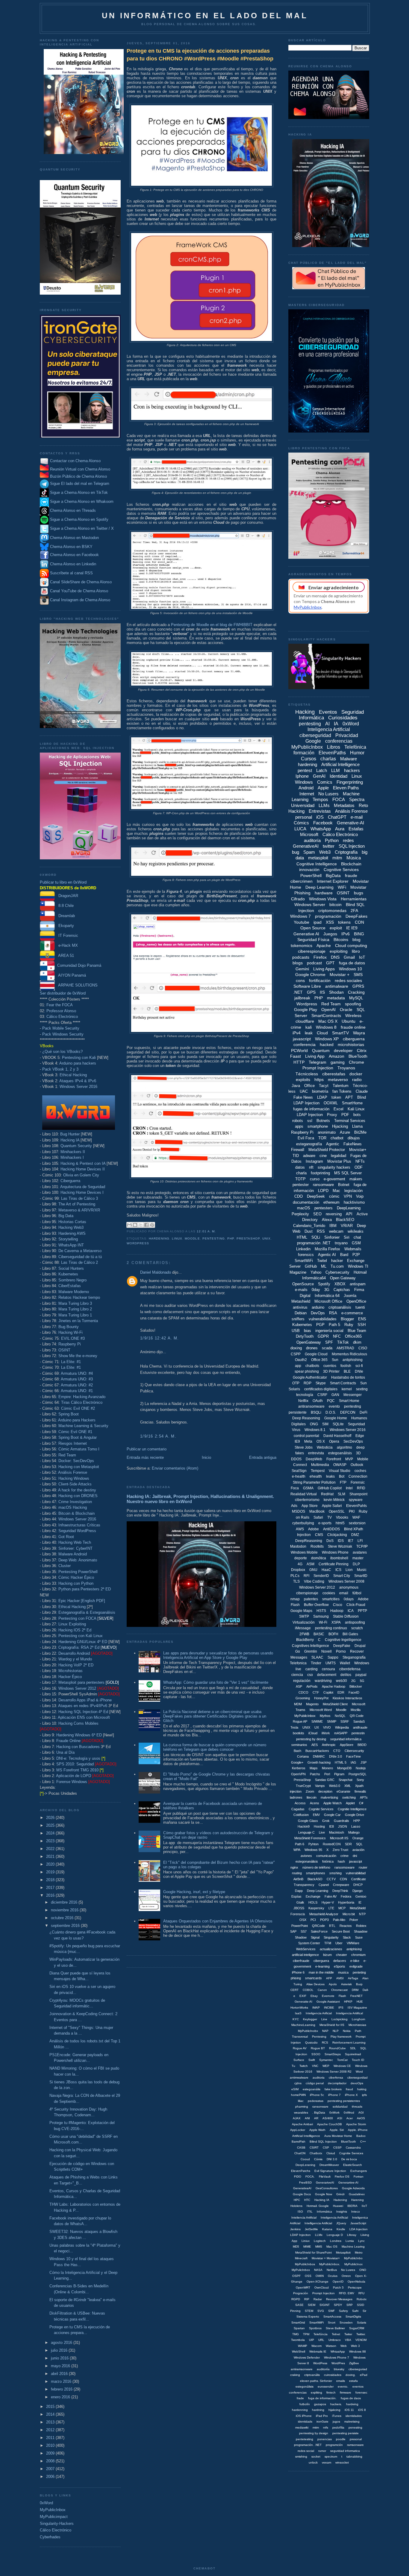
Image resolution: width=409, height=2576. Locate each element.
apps (299, 1126)
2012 (51, 2430)
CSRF (322, 1395)
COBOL (308, 1990)
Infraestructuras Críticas (79, 1525)
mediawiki (302, 2427)
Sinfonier (332, 1237)
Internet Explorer (333, 881)
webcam (336, 1231)
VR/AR (347, 1226)
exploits (303, 1080)
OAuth (318, 1401)
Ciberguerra (70, 1181)
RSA (333, 1313)
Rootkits (317, 1546)
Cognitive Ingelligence (343, 1640)
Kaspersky (316, 1908)
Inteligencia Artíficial (334, 2218)
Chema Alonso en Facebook (74, 555)
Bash (297, 1751)
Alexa (327, 1220)
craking (295, 2375)
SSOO (316, 2054)
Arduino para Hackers (77, 1420)
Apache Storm (356, 2124)
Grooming (303, 1698)
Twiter (348, 2334)
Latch (322, 770)
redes (348, 840)
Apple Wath (317, 2130)
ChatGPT (337, 817)
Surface (299, 2060)
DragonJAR (66, 896)
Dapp (299, 1891)
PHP (231, 1238)
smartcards (313, 1978)
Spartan (299, 2328)
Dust (309, 1231)
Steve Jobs (304, 1447)
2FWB (304, 1634)
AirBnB (298, 1879)
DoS (330, 1541)
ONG (314, 1424)
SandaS (359, 1721)
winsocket (342, 2462)
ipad (318, 922)
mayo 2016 (61, 2366)
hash (341, 1861)
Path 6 (300, 1844)
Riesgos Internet (73, 1443)
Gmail (349, 957)
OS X (321, 1441)
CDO (299, 1196)
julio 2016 (60, 2350)
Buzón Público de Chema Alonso (78, 476)
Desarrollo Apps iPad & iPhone (85, 1700)
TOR (322, 1138)
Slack (347, 1937)
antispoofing (355, 1622)
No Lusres (348, 2270)
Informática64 (314, 1278)
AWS (300, 1529)
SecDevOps (353, 1441)
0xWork (334, 2113)
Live (322, 1832)
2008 (51, 2461)
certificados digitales (321, 1389)
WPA (297, 1850)
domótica (319, 1558)
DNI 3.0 (332, 2159)
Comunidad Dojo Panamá (78, 965)
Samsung (321, 1616)
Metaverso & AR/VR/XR (79, 1210)
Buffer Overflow (316, 1605)
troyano (341, 1243)
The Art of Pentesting (77, 1204)
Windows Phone (335, 1552)
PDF (345, 1115)
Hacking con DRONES (78, 1496)
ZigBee (354, 2363)
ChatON (300, 2153)
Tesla (294, 1727)
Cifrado (298, 899)
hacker (337, 1261)
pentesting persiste (346, 2433)
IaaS (298, 2013)
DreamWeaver (329, 2165)
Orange (358, 1838)
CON (359, 922)
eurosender (326, 2387)
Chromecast (339, 1990)
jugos (336, 2422)
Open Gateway (343, 1278)
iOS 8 (362, 2410)
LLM (335, 770)
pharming (302, 2107)
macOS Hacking (73, 1507)
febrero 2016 (62, 2389)
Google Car (332, 1815)
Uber (339, 1943)
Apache (324, 946)
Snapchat (346, 1780)
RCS (325, 2043)
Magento (312, 1704)
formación (304, 753)
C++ (363, 2142)
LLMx (319, 2235)
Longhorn (359, 2019)
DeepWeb (314, 1459)
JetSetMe (311, 2229)
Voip (360, 1196)
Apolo (333, 1984)
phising (296, 1978)
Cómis (318, 2159)
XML (348, 1786)
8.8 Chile (64, 906)
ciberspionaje (307, 1593)
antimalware (337, 986)
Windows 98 (358, 2352)
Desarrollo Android (74, 1653)
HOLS (313, 1902)
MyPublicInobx (308, 2031)
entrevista (316, 1453)
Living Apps (324, 969)
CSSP (337, 2148)
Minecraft (301, 2258)
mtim (316, 2427)
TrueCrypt (303, 1786)
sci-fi (359, 1366)
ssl (310, 1121)
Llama (357, 1126)
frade (300, 2398)
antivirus (300, 1307)
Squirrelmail (353, 2054)
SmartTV (340, 1033)
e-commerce (352, 1313)
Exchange (313, 1896)
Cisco (338, 1605)
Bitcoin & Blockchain (77, 1513)
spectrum (331, 2457)
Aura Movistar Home (338, 2136)
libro (356, 951)
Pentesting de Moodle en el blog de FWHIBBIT (212, 625)
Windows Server (310, 905)
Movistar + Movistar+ (326, 2258)
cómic (334, 1196)
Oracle (346, 1010)
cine (323, 1156)
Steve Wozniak (340, 1546)
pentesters (324, 1208)
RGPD (296, 2299)
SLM (341, 1494)
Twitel (322, 1261)
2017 (51, 1888)
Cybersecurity (337, 1272)
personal (304, 817)
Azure (345, 1132)
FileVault (325, 2177)
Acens (315, 1803)
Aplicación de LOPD (74, 1776)
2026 (51, 1818)
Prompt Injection (318, 1068)
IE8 (331, 1826)
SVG (321, 2311)
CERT (294, 1990)
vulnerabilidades (323, 1319)
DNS (335, 957)
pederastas (316, 2101)
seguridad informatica (345, 2451)
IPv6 (346, 934)
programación (328, 916)
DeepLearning (349, 1208)
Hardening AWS (72, 1233)
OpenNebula (356, 2282)
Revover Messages (339, 2299)
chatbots (312, 1366)
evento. (343, 2387)
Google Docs (302, 2194)
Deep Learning (319, 887)
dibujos (354, 1138)
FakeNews (353, 1144)
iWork (326, 1733)
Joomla (350, 1296)
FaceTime (353, 1756)
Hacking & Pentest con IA (83, 1163)
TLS (296, 1581)
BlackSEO (345, 1220)
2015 (51, 2407)
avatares (360, 1552)
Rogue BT (318, 2048)
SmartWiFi (304, 1261)
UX (317, 1727)
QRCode (318, 1926)
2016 (51, 1895)
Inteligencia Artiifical (349, 2013)
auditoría (312, 840)
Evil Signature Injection (330, 2171)
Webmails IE (318, 2352)
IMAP (316, 2008)
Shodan (336, 992)
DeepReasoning (309, 1541)
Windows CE (342, 2066)
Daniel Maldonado (156, 1272)
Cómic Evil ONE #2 (78, 1408)
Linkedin (303, 1249)
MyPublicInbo (353, 2258)
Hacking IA (70, 1140)
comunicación (326, 1856)
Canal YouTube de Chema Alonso (79, 591)
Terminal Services (350, 1121)
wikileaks (356, 1231)
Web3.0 (335, 1786)
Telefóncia (321, 2334)
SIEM (312, 2305)
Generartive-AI (348, 2183)
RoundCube (337, 2048)
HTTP (299, 1062)
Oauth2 (301, 1360)
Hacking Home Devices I (82, 1192)
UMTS (331, 1663)
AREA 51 (64, 956)
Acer (350, 2118)
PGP (320, 1325)
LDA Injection (359, 2229)
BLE (347, 1371)
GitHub (311, 1266)
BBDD (362, 1745)
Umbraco (335, 2340)
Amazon (337, 1056)
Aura (340, 829)
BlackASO (315, 1879)
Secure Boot (341, 1931)
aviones (306, 1856)
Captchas (342, 1290)
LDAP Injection (310, 1115)
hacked (327, 1045)
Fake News (303, 1097)
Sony (360, 1780)
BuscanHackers (317, 1751)
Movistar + (340, 975)
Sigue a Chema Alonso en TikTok (79, 492)
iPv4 (297, 1033)
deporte (301, 1558)
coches (360, 1471)
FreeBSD (305, 2183)
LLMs (324, 805)
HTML (302, 1237)
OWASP (340, 1465)
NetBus (332, 2270)
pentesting (214, 1238)
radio (357, 1080)
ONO (363, 2270)
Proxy (332, 1115)
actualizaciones (331, 1949)
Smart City (342, 1576)
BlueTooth (358, 1056)
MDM (298, 1704)
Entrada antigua (263, 1457)
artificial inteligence (305, 1955)
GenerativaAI (302, 2188)
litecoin (312, 1797)
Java (296, 1086)
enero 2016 (61, 2397)
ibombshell (339, 1558)
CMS (319, 1535)
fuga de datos (352, 963)
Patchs (315, 1774)
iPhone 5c (317, 2095)
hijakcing (334, 2410)
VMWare (353, 1943)
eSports (340, 1966)
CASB (301, 2148)
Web (344, 2346)
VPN (348, 1196)
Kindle (341, 2229)
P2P (356, 1255)
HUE (360, 2002)
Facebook (323, 823)
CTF (316, 1692)
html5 (340, 1523)
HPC (297, 2200)
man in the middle (321, 1972)
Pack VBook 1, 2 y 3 (60, 1069)
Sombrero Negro (72, 1280)
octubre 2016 (63, 1918)
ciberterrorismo (307, 1500)
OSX (303, 1920)
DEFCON (348, 1412)
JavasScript (358, 2223)
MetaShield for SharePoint (313, 2253)
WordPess (320, 2363)
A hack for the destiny (77, 1490)
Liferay (352, 2235)
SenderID (321, 1576)
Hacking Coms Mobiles (78, 1723)
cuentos (330, 1366)
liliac (301, 2101)
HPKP (348, 2002)
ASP (299, 1686)
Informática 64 (327, 1296)
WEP (326, 2066)
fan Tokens (342, 1091)
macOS (304, 1208)
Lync (361, 2241)
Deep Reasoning (306, 1418)
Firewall (298, 1150)
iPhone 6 (298, 1972)
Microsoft (309, 834)
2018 (51, 1880)
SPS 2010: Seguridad (75, 1764)
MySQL (356, 998)
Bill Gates (350, 1634)
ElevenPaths (332, 753)
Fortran (359, 2177)
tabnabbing (354, 2457)
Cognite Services (321, 1809)
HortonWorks (299, 2008)
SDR (348, 1844)
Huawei (338, 2206)
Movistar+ (358, 1150)
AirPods (312, 1686)
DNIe (359, 1371)
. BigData (319, 2113)
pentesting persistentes (344, 2101)
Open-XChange (318, 2282)
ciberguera (321, 1961)
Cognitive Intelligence (317, 864)
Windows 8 (326, 1027)
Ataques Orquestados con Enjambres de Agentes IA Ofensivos (218, 1921)
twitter (329, 846)
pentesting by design (314, 2433)
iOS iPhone (304, 2416)
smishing (301, 2457)
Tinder (316, 1663)
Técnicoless (307, 1074)
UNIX (266, 1238)
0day (316, 1290)
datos (300, 1167)
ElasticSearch (353, 2165)
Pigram (339, 1774)
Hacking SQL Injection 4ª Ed (83, 1712)
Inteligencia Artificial (329, 729)
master (358, 1558)
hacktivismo (354, 1202)
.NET (298, 992)
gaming (338, 1062)
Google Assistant (328, 2002)
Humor (357, 753)
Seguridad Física (313, 940)
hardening (159, 1238)
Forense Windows (72, 1782)
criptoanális (312, 2375)
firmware (346, 2392)
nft (311, 1167)
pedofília (338, 2427)
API (349, 1214)
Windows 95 (313, 1850)
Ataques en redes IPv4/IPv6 (83, 1706)
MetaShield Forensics (310, 1838)
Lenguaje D (335, 2235)
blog (356, 940)
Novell (327, 1651)
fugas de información (311, 1109)
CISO (363, 1348)
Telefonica (298, 1663)
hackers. (336, 2404)
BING (359, 934)
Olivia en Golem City (81, 1175)
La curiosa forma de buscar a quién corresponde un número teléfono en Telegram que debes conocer (215, 1747)
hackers (352, 770)
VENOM (361, 2340)
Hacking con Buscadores (78, 1747)
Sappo (333, 1657)
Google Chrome (310, 975)
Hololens (296, 2206)
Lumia (350, 2241)
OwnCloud (322, 2288)
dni (355, 1856)
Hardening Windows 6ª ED (79, 1735)
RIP (307, 2299)
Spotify (324, 1284)
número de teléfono (316, 1867)
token (336, 1097)
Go (298, 1651)
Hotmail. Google (318, 2206)
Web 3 (355, 2346)
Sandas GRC (325, 1780)
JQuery (341, 2223)
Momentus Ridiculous (349, 1354)
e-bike (355, 1961)
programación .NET (314, 1243)
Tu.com (337, 1266)
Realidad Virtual (304, 1494)
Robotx (362, 2299)
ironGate (322, 2422)
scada (327, 1348)
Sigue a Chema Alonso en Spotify (79, 519)
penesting (355, 2427)
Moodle (192, 1238)
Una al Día (65, 1752)
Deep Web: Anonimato (78, 1560)
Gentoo (361, 1896)
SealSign (299, 1471)
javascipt (356, 1861)
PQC (331, 1401)
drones (312, 1348)
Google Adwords (353, 2188)
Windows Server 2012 (77, 1688)
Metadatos (344, 805)
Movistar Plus (339, 1161)
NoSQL (340, 1716)
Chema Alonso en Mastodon (74, 538)
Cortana (303, 1756)
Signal (315, 1937)
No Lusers (328, 794)
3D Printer (331, 1371)
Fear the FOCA (60, 1005)
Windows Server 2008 (346, 1581)
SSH (362, 1325)
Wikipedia (342, 1727)
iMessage (303, 1628)
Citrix (362, 1051)
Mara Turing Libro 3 (75, 1303)
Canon (322, 1990)
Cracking (356, 992)
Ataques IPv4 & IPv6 (78, 1081)
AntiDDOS (331, 1529)
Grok (326, 1821)
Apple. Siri (337, 2130)
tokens (344, 922)
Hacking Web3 (71, 1227)
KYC (296, 2019)
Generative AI (306, 934)
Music (362, 1570)
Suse (359, 1937)
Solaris (362, 2322)
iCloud (313, 1733)
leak (309, 1033)
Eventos (328, 712)
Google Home (336, 1418)
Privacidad (347, 735)
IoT (362, 957)
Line (324, 2019)
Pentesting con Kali (79, 1058)
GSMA (308, 1488)
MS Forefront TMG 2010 (77, 1770)
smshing (335, 1873)
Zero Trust (340, 1850)
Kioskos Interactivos (347, 1698)
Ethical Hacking (73, 1075)
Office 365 (319, 1360)
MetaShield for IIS (332, 2025)
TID (296, 1156)
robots (298, 1121)
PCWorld (299, 1051)
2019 (51, 1872)
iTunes (337, 2416)
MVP (349, 1459)
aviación (358, 1850)
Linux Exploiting (72, 1624)
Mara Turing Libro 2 (75, 1309)
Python (332, 840)
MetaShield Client (335, 1704)
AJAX (297, 2118)
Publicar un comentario (147, 1449)
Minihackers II (73, 1152)
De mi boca (349, 2159)
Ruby (349, 1325)
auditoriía (323, 2369)
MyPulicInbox (301, 2270)
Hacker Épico (70, 1677)
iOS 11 (349, 2410)
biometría (320, 1091)
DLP (356, 1564)
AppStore (347, 1745)
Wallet (345, 1663)
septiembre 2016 (66, 1926)
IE (360, 1902)
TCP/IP (362, 1546)
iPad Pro (322, 2416)
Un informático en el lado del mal (205, 16)
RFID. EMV (347, 2293)
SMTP (304, 1616)
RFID (361, 1488)
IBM (333, 1226)
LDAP (322, 1097)
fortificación (320, 981)
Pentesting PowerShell (78, 1572)
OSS (308, 2276)
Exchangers (359, 2171)
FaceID (354, 1692)
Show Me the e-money (78, 1356)
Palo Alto (339, 1920)
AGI (361, 2113)
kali (309, 1027)
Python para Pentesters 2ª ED (85, 1589)
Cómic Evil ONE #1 (75, 1432)
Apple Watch (332, 1803)
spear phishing (307, 1371)
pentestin (358, 1733)
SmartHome (352, 1103)
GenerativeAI (306, 846)
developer (343, 1051)
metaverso (338, 1080)
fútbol (357, 1593)
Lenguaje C (306, 1832)
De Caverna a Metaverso (80, 1251)
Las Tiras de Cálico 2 (79, 1262)
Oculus (333, 2276)
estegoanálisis (340, 1453)
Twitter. (361, 2334)
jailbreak (302, 998)
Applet (350, 1803)
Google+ (297, 1762)
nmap (295, 1599)
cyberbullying (303, 1523)
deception (325, 1791)
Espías (296, 1896)
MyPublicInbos (305, 2264)
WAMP (303, 2346)
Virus (296, 1430)
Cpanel (324, 1885)
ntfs (326, 2427)
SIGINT (325, 2305)
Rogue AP (300, 1721)
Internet (307, 794)
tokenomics (302, 946)
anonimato (327, 1132)
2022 (51, 1849)
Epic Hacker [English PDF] (82, 1601)
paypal (361, 1675)
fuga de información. (322, 2398)
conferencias (339, 741)
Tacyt (324, 1086)
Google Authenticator (310, 1377)
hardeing (352, 2404)
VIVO (327, 1727)
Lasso (356, 1826)
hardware (324, 893)
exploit (336, 928)
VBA (348, 2340)
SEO (317, 1214)
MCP (342, 1908)
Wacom (316, 2346)
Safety (343, 2311)
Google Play (306, 1010)
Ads (294, 1506)
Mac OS (332, 2247)
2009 (51, 2453)
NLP (336, 2031)
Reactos (346, 1926)
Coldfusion (301, 1815)
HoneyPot (321, 1698)
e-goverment (334, 1179)
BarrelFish (299, 2142)
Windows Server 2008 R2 (334, 2072)
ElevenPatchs (301, 2171)
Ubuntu (349, 1021)
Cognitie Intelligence (352, 1809)
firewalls (360, 1791)
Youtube (302, 922)
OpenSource (303, 1284)
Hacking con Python (76, 1583)
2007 (51, 2469)
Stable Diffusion (346, 1616)
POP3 (324, 1920)
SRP (350, 2305)
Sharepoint (358, 1494)
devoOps (357, 2083)
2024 (51, 1833)
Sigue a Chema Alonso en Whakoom (82, 501)
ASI (340, 2118)
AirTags (353, 1978)
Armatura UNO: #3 (77, 1379)
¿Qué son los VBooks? (62, 1052)
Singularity (331, 1937)
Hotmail (360, 1272)
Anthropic (329, 1745)
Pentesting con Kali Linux (81, 1636)
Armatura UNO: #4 (77, 1373)
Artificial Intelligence (340, 764)
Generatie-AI (303, 2002)
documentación (306, 1202)
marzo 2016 (62, 2381)
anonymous (349, 1587)
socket (316, 2457)
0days (349, 1599)
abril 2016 (60, 2374)
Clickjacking (337, 1535)
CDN (343, 1879)
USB (296, 1331)
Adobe (313, 1529)
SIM (325, 1424)
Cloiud (331, 2153)
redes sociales (348, 981)
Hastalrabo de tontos (348, 1377)
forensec (361, 2392)
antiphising (354, 1949)
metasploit (318, 858)
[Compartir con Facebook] (146, 1225)
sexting (362, 1389)
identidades (354, 2416)
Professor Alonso (61, 1011)
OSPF (296, 2276)
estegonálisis (305, 2387)
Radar (318, 2299)
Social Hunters (71, 1268)
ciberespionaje (312, 951)
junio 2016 (60, 2358)
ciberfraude (301, 1961)
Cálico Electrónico (62, 1017)
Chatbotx (316, 2153)
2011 (51, 2438)
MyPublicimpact (54, 2517)
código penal (315, 2083)
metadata (336, 998)
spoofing (353, 1004)
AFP (329, 1978)
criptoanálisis (340, 1307)
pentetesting (305, 2439)
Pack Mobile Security (61, 1028)
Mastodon (298, 1546)
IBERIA (352, 2206)
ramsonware (355, 2445)
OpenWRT (303, 2288)
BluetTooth (349, 2142)
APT (349, 1097)
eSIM (295, 2089)
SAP (293, 1931)
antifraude (360, 1727)
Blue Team (357, 1331)
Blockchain (351, 864)
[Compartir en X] (141, 1225)
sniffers (298, 1319)
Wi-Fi (323, 1622)
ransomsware (344, 1867)
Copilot (328, 1692)
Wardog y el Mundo (75, 1659)
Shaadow (361, 1931)
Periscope (355, 2288)
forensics (306, 1255)
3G (327, 1290)
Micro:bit (349, 1914)
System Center (309, 1943)
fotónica (328, 1861)
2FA (354, 911)
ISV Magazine (357, 2008)
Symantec (326, 2060)
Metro (359, 2253)
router (363, 1867)
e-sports (325, 1523)
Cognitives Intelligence (310, 1646)
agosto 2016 (62, 2343)
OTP (296, 1383)
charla (301, 1173)
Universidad (303, 805)
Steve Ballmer (335, 2328)
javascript (302, 1039)
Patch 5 (338, 2288)
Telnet (336, 2334)
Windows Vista (323, 899)
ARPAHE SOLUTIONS (76, 985)
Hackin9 (304, 1826)
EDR (341, 1692)
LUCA (300, 829)
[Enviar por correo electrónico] (129, 1225)
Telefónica (355, 747)
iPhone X (351, 2095)
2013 (51, 2422)
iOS (320, 817)
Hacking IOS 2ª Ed (75, 1630)
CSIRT (314, 2148)
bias (307, 1331)
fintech (331, 2392)
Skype (321, 1383)
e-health (299, 1476)
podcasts (301, 957)
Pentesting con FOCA (77, 1618)
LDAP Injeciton (300, 2235)
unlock (313, 2462)
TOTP (300, 1179)
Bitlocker (356, 1686)
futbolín (305, 2404)
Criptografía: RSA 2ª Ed (79, 1647)
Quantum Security (76, 1146)
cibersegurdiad (358, 2078)
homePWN (298, 2095)
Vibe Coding (314, 1581)
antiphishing (353, 1360)
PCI (313, 1920)
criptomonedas (332, 911)
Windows (304, 782)
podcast (314, 963)
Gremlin (311, 1651)
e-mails (301, 1290)
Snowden (346, 2322)
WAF (356, 1517)
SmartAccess (332, 2317)
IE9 (297, 1441)
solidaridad (340, 2107)
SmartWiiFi (316, 2322)
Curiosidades (343, 718)
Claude (362, 1091)
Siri (347, 1237)
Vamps (320, 1786)
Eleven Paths (346, 788)
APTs (364, 1797)
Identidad (338, 776)
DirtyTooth (305, 1336)
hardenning (300, 2410)
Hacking (305, 712)
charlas (328, 759)
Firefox (320, 957)
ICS (338, 1570)
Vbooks (342, 1517)
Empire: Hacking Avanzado (82, 1397)
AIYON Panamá (70, 975)
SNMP (332, 1721)
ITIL (310, 2212)
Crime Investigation (75, 1502)
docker (356, 1074)
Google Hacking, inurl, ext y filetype (194, 1892)
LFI (360, 1541)
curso (315, 1179)
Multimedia (320, 1465)
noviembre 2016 (65, 1910)
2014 (51, 2414)
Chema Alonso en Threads (72, 510)
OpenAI (328, 1010)
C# (361, 1803)
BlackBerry (305, 1640)
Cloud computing (351, 946)
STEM (309, 2311)
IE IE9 (352, 928)
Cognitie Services (351, 2153)
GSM (356, 1243)
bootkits (299, 1733)
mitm (337, 858)
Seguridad (356, 1424)
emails (341, 2381)
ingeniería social (329, 1331)
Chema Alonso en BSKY (71, 547)
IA (336, 724)
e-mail (357, 817)
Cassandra (353, 2148)
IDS (341, 1541)
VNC (315, 2066)
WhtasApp (338, 2352)
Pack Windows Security (63, 1034)
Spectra (357, 799)
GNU (313, 1570)
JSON (343, 1826)
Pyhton (313, 1844)
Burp (359, 1984)
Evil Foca (306, 1138)
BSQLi (316, 1412)
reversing (334, 1214)
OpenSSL (337, 1511)
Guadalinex (357, 2194)
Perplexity (300, 1214)
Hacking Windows (74, 1478)
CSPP (296, 1354)
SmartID (361, 1576)
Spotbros (315, 2328)
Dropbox (298, 1570)
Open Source (313, 928)
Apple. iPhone (358, 2130)
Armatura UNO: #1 (77, 1391)
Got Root (66, 1537)
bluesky (339, 2369)
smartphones (316, 1873)
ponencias (325, 2439)
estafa (353, 2381)
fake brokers (333, 2089)
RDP (307, 1383)
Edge (360, 1436)
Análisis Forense (73, 1472)
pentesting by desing (311, 1739)
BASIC (319, 1634)
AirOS (361, 2118)
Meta (308, 1441)
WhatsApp (321, 829)
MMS (319, 2247)
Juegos (330, 934)
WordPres (338, 2363)
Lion (349, 1570)
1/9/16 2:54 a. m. (158, 1436)
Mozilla (356, 1710)
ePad (364, 2375)
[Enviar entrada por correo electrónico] (218, 1231)
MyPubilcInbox (305, 1716)
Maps (314, 1768)
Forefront (334, 1459)
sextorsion (357, 1523)
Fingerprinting (350, 782)
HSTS (321, 1611)
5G (362, 1681)
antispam (358, 1284)
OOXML (331, 1103)
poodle (341, 2439)
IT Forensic (66, 935)
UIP (312, 2340)
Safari (318, 1517)
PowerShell (311, 876)
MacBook (317, 1511)
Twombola (298, 2340)
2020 (51, 1864)
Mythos (325, 1716)
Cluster (65, 1566)
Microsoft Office (328, 1301)
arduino (318, 1307)
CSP (326, 2148)
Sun (335, 1360)
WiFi (342, 887)
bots (357, 1115)
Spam (309, 852)
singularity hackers (334, 1167)
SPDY (338, 2305)
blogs (298, 963)
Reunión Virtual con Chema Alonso (80, 469)
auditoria (319, 2078)
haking (362, 2089)
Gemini (302, 969)
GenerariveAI (325, 2183)
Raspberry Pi (70, 1344)
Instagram (314, 1161)
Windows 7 (300, 916)
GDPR (323, 1336)
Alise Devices (315, 1984)
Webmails (353, 1249)
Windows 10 (350, 969)
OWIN (320, 2276)
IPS (341, 2008)
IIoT (364, 2206)
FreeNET (356, 1996)
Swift (312, 2060)
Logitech (320, 2241)
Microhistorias (71, 1671)
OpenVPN (298, 1774)
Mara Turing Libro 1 (75, 1315)
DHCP (358, 1885)
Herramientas (354, 899)
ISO (300, 2212)
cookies (329, 1593)
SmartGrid (298, 2322)
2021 (51, 1856)
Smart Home (349, 1401)
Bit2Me (360, 1132)
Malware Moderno (74, 1292)
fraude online (353, 1027)
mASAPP (341, 1733)
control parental (306, 1436)
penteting (359, 1972)
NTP (362, 1914)
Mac (336, 1191)
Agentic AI (327, 1255)
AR (316, 2118)
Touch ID (358, 2060)
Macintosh (337, 1832)
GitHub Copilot (330, 1488)
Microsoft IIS (339, 1838)
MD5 (296, 2247)
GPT (330, 963)
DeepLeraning (305, 2165)
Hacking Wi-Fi (71, 1332)
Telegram (318, 1062)
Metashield (301, 1301)
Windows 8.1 (315, 1430)
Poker (354, 1920)
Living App (315, 1056)
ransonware (320, 2107)
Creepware (341, 1885)
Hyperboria (346, 1902)
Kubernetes (68, 1274)
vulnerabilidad (356, 1873)
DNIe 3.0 (335, 1756)
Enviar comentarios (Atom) (175, 1468)
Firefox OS (342, 2177)
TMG (296, 2334)
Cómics (301, 823)
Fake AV (331, 1896)
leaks (330, 1476)
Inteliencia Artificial (304, 2218)
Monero (327, 1768)
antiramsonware (302, 2369)
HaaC (326, 1570)
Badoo (361, 2136)
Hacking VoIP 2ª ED (76, 1665)
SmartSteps (333, 2054)
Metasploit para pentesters (89, 1682)
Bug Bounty (69, 1327)
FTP (343, 1482)
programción (334, 2445)
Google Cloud (316, 1354)
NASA (318, 2270)
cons (300, 981)
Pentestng (319, 2037)
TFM (328, 1943)
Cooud (305, 2159)
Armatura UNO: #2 (77, 1385)
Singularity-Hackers (57, 2524)
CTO (337, 1751)
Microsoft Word (321, 1710)
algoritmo (344, 1447)
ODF (359, 1167)
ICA (351, 1611)
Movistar (358, 887)
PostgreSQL (358, 1774)
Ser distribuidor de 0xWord (63, 993)
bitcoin (335, 905)
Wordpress (138, 1243)
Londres (336, 2241)
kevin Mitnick (334, 1500)
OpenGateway (309, 1342)
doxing (296, 1348)
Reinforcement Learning (349, 2043)
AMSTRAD (345, 1348)
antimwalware (299, 2078)
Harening (358, 2200)
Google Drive (355, 1815)
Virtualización (304, 1622)
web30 (341, 1681)
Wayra (359, 1033)
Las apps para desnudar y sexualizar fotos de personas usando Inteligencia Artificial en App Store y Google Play (218, 1655)
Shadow (301, 1937)
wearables (301, 2113)
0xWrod (349, 2113)
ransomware (323, 1185)
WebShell (299, 2352)
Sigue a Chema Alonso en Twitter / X (82, 528)
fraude (351, 876)
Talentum (341, 1086)
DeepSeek (316, 1196)
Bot (342, 1476)
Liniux (306, 2241)
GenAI (319, 776)
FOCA (339, 799)
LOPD (323, 1191)
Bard (344, 1255)
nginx (294, 1867)
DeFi (363, 1412)
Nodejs (361, 1768)
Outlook (357, 1465)
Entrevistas (320, 811)
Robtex (361, 1926)
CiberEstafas (70, 1286)
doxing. (351, 2375)
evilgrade (356, 1966)
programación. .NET (308, 2445)
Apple (323, 788)
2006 (51, 2477)
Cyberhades (50, 2537)
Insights (342, 2212)
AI (327, 724)
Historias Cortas (72, 1222)
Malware (349, 759)
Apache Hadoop (334, 1686)
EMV (316, 1815)
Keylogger (310, 2019)
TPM (306, 2334)
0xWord (46, 2503)
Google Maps (301, 1611)
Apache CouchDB (330, 2124)
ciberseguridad (315, 735)
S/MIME (317, 1721)
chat (357, 1237)
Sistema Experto (308, 2317)
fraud (349, 2089)
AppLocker (298, 2130)
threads (357, 2107)
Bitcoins (341, 940)
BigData (333, 876)
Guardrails (341, 1821)
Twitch (304, 2066)
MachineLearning (303, 2025)
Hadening (340, 2200)
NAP (325, 2031)
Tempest (318, 1471)
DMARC (319, 1756)
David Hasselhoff (337, 1436)
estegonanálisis (307, 1861)
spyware (356, 1500)
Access (300, 1803)
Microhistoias (357, 2025)
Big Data (66, 1216)
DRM (355, 1990)
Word (359, 2072)
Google (313, 741)
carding (312, 1669)
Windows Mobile (304, 1552)
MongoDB (344, 1768)
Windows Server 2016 (78, 1087)
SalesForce (319, 1931)
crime (344, 1856)
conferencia (305, 1045)
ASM (310, 1564)
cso (310, 1675)
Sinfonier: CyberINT (75, 1548)
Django (358, 1891)
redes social (306, 2451)
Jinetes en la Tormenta (78, 1321)
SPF (329, 1342)
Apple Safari (332, 1506)
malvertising (329, 1797)
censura (328, 1669)
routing (297, 1873)
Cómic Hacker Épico (76, 1577)
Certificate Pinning (334, 1564)
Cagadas (298, 1809)
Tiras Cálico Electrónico (82, 1402)
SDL (353, 2048)
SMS (358, 975)
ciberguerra (354, 1039)
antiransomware (311, 1406)
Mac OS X (328, 1021)
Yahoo (316, 1272)
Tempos (320, 799)
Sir (364, 2311)
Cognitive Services (341, 870)
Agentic (333, 1144)
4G (300, 1564)
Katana (327, 2229)
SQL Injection (352, 846)
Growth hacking (319, 1762)
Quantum (321, 1051)
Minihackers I (72, 1157)
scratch (357, 1628)
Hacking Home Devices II (83, 1169)
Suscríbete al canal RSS (71, 573)
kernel (347, 1389)
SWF (331, 2311)
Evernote (328, 1996)
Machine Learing (353, 2247)
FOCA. (310, 2177)
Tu (293, 2066)
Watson (331, 2346)
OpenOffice (356, 1301)
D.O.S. (331, 1412)
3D (358, 1453)
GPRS (358, 986)
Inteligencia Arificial (319, 2013)
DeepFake (342, 1646)
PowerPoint (300, 1926)
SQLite (338, 1424)
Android (306, 788)
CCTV (331, 1879)
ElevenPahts (356, 1506)
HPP (357, 1821)
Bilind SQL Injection (323, 2142)
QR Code (357, 1716)
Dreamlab (65, 916)
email (344, 1593)
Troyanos (346, 1068)
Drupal (360, 1646)
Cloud (322, 1033)
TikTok (343, 1342)
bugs (359, 893)
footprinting (320, 1173)
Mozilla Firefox (327, 1249)
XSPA (336, 1622)
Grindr (340, 2194)
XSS (330, 922)
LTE (331, 1908)
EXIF (303, 1996)
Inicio (206, 1457)
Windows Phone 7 (337, 2357)
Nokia (347, 2031)
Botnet (344, 1185)
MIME (307, 2247)
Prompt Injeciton (324, 2293)
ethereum (331, 1202)
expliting (316, 2392)
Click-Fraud (356, 1605)
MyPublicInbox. (330, 2264)
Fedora (346, 1896)
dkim (357, 1342)
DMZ (355, 1535)
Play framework (341, 2037)
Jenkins (295, 2229)
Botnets (323, 1121)
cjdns (298, 2083)
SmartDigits (353, 2317)
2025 (51, 1825)
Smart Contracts (343, 1383)
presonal (356, 2439)
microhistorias (351, 1045)
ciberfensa (336, 2078)
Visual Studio (340, 1471)
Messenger (353, 1395)
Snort (332, 2322)
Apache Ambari (302, 2124)
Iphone (302, 776)
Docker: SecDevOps (76, 1461)
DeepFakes (356, 916)
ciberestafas (334, 1074)
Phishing (302, 893)
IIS (322, 992)
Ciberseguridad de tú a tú (80, 1257)
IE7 (351, 1541)
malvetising (352, 2422)
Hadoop (337, 1611)
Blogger (347, 1319)
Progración (301, 2293)
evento (334, 1406)
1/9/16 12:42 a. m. (159, 1338)
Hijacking (340, 1126)
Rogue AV (300, 2048)
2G (353, 1681)
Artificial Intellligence (306, 2136)
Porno (341, 1651)
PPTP (362, 1611)
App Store (310, 1506)
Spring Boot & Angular (78, 1437)
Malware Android (73, 1554)
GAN (335, 1395)
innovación (309, 870)
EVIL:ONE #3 (73, 1338)
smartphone (318, 1126)
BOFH (333, 1634)
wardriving (323, 1681)
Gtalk (300, 1902)
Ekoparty (64, 926)
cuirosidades (333, 2375)
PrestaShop (248, 1238)
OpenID (338, 2282)
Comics (325, 782)
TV (330, 1517)
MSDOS (299, 1511)
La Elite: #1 (71, 1362)
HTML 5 (341, 1762)
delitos (346, 1675)
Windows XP (327, 1039)
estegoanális (312, 2089)
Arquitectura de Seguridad (83, 1187)
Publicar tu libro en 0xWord (63, 882)
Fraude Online (68, 1741)
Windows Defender (307, 2357)
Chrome (356, 1062)
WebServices (306, 1949)
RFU (361, 2293)
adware (309, 1156)
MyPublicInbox (53, 2510)
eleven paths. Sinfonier (316, 2381)
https (319, 1080)
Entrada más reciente (145, 1457)
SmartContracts (326, 1016)
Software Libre (307, 986)
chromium (358, 1955)
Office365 (353, 1336)
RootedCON (332, 1844)
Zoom (310, 1791)
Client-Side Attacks (75, 1484)
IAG (353, 1762)
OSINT (64, 1350)
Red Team (67, 1455)
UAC (304, 1091)
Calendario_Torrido (309, 1226)
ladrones (296, 1797)
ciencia (297, 1675)
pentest (305, 770)
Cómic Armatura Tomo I (79, 1449)
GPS (311, 992)
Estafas (356, 829)
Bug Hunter (70, 1134)
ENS (362, 1319)
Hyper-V (328, 1902)
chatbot (337, 1138)
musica (343, 1972)
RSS (321, 1231)
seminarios (299, 1745)
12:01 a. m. (206, 1231)
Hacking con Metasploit (79, 1467)
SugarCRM (357, 2328)
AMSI (340, 1978)
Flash (342, 1996)
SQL (359, 1844)
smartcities (331, 1599)
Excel (338, 1109)
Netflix (303, 1401)
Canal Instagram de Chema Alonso (80, 600)
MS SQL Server (348, 1173)
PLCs (295, 1576)
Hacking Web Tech (75, 1542)
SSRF (345, 1721)
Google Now (324, 2194)
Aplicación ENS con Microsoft (84, 1717)
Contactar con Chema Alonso (75, 461)
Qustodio (311, 2043)
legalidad (338, 1156)
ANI (307, 2118)
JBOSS (299, 1908)
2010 (51, 2445)
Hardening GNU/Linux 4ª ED (83, 1642)
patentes (311, 1599)
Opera (334, 1441)
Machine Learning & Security (83, 1426)
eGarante (343, 1791)
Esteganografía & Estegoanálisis (87, 1612)
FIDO (298, 2177)
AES (315, 1745)
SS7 (304, 1931)
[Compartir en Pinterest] (152, 1225)
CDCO (303, 1692)
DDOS (296, 1459)
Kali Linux (356, 1109)
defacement (327, 1675)
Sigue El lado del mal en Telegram (79, 484)
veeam (327, 2462)
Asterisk (346, 1984)
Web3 (325, 852)
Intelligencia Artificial (318, 2223)
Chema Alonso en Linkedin (72, 564)
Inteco (356, 2212)
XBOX (340, 1284)
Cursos (309, 759)
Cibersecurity (354, 1751)
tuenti (360, 1307)
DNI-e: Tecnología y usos (78, 1758)
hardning (318, 2410)
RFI (306, 1576)
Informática (324, 2212)
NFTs (360, 1161)
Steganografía (354, 1657)
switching (349, 1797)
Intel (349, 1488)
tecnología (305, 1395)
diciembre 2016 (65, 1902)
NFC (337, 1336)
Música (354, 858)
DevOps (318, 1313)
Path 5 (334, 1325)
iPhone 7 (334, 2095)
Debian (301, 1313)
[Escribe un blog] (135, 1225)
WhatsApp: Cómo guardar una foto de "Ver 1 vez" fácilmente (216, 1682)
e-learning (322, 1966)
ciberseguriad (358, 2369)
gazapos (320, 2404)
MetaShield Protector (327, 1150)
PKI (352, 1511)
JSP (363, 1762)
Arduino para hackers (78, 1063)
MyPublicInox (353, 2264)
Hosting (319, 1826)
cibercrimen (302, 881)
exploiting (339, 951)
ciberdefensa (350, 1669)
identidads (305, 2422)
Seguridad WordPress (77, 1531)
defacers (340, 1961)
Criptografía (346, 852)
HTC (307, 2200)
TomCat (342, 2060)
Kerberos (299, 1768)
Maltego (354, 1832)
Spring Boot (69, 1414)
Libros (334, 747)
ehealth (316, 1476)
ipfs (364, 2095)
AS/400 (328, 2118)
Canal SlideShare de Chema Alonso (81, 582)
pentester (301, 1185)
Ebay (314, 1996)
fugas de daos (351, 2398)
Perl (327, 1774)
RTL (332, 1926)
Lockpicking (340, 2019)
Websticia (325, 1447)
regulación (302, 1681)
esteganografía (309, 1144)
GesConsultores (327, 2188)
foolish (346, 1366)
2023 (51, 1841)
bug (296, 852)
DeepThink (340, 1891)
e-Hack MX (66, 945)
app (298, 1366)
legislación (353, 1191)
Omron (346, 2276)
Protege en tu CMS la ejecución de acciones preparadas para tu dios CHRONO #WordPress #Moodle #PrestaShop (200, 55)
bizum (327, 1955)
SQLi (316, 1237)
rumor (322, 2451)
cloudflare (305, 1021)
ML (324, 1266)
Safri (355, 2311)
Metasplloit (343, 2253)
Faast (296, 1056)
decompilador (337, 2083)
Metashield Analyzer (324, 1914)
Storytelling (68, 1239)
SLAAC (317, 1657)
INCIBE (329, 2008)
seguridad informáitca (346, 1739)
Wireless (353, 1016)
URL (321, 2340)
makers (356, 1179)
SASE (299, 2305)
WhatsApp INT (71, 1245)
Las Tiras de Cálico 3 (79, 1198)
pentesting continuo (331, 1628)
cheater (341, 1955)
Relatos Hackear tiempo (79, 1297)
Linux (177, 1238)
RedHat (327, 1494)
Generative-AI (350, 823)
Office (309, 1086)
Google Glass (308, 1821)
